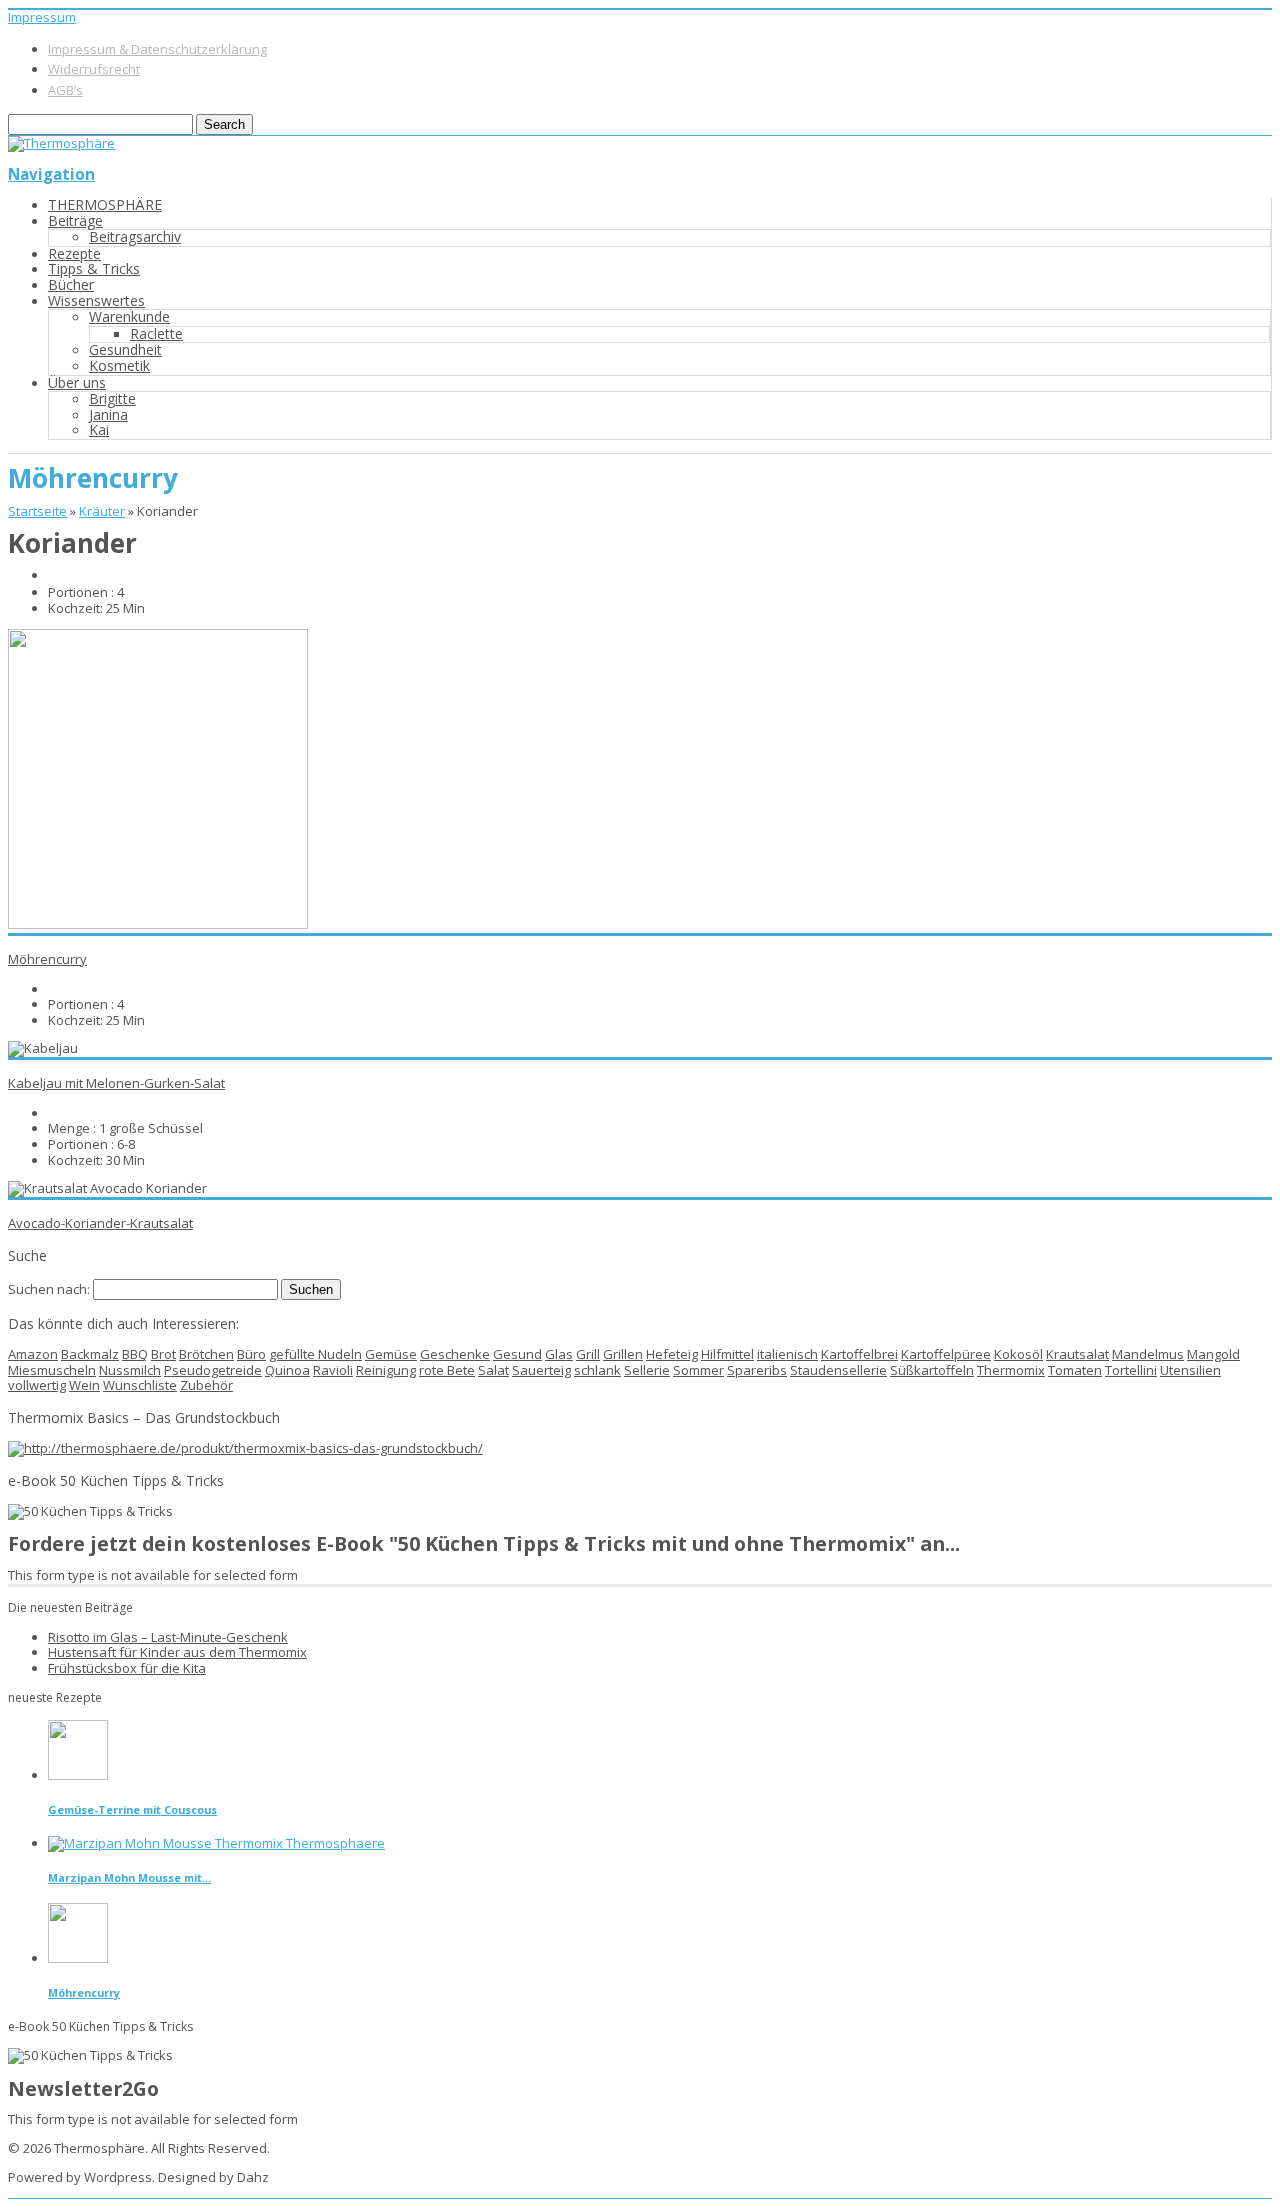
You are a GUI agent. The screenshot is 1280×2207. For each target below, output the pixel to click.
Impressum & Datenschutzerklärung (157, 49)
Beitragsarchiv (135, 236)
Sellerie (647, 1370)
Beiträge (75, 220)
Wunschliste (140, 1385)
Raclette (156, 333)
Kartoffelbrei (859, 1354)
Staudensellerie (838, 1370)
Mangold (1213, 1354)
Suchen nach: (49, 1289)
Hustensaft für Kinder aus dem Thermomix (177, 1652)
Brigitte (112, 398)
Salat (493, 1370)
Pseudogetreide (213, 1370)
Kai (99, 429)
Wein (84, 1385)
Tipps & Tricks (94, 268)
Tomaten (1075, 1370)
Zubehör (206, 1385)
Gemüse (391, 1354)
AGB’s (65, 90)
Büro (251, 1354)
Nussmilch (130, 1370)
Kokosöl (1018, 1354)
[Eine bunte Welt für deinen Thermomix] (61, 143)
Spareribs (757, 1370)
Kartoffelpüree (946, 1354)
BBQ (135, 1354)
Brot (163, 1354)
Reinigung (386, 1370)
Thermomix (1011, 1370)
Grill (588, 1354)
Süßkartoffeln (932, 1370)
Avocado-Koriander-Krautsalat (100, 1223)
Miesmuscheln (52, 1370)
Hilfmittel (727, 1354)
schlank (597, 1370)
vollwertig (37, 1385)
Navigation (51, 174)
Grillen (623, 1354)
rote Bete (447, 1370)
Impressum (42, 17)
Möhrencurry (47, 959)
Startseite (37, 511)
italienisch (787, 1354)
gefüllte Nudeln (315, 1354)
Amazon (33, 1354)
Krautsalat (1077, 1354)
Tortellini (1131, 1370)
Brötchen (206, 1354)
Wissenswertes (96, 300)
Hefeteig (672, 1354)
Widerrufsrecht (94, 69)
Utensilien (1190, 1370)
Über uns (77, 382)
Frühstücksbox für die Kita (127, 1668)
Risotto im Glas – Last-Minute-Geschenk (168, 1637)
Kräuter (102, 511)
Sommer (698, 1370)
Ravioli (333, 1370)
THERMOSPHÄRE (105, 204)
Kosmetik (119, 365)
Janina (108, 414)
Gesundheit (125, 349)
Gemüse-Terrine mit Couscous (132, 1809)
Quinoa (287, 1370)
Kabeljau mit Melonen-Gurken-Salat (116, 1083)
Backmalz (90, 1354)
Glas (559, 1354)
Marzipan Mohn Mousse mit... (129, 1877)
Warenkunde (129, 316)
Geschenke (455, 1354)
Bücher (71, 284)
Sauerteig (541, 1370)
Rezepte (74, 253)
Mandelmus (1148, 1354)
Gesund (517, 1354)
